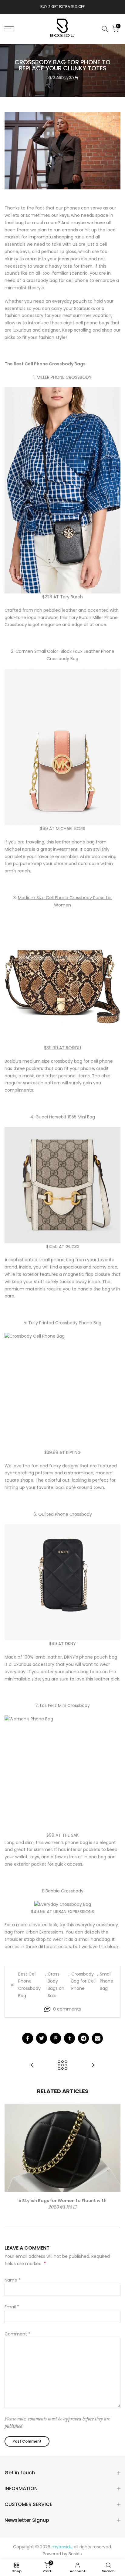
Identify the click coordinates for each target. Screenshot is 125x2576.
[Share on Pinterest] (56, 2038)
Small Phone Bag (106, 1981)
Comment (17, 2334)
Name (13, 2280)
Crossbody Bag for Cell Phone (83, 1981)
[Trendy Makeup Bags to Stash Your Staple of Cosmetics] (93, 2066)
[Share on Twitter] (42, 2038)
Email (12, 2307)
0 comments (67, 2009)
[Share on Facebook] (28, 2038)
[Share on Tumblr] (69, 2038)
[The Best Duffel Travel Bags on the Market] (32, 2066)
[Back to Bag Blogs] (62, 2066)
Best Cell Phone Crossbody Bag (29, 1985)
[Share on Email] (97, 2038)
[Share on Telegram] (83, 2038)
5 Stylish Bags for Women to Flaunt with (62, 2200)
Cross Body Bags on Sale (56, 1985)
